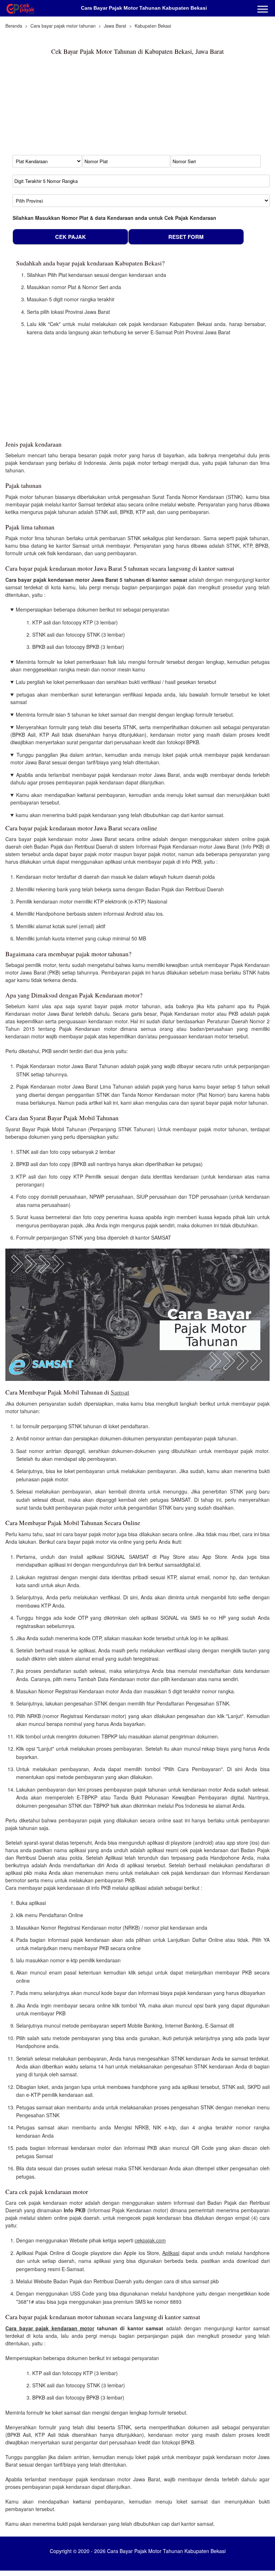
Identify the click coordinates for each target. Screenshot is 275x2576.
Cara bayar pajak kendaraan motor (50, 2328)
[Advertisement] (68, 108)
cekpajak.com (150, 2240)
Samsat (120, 1392)
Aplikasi (171, 2253)
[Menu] (263, 10)
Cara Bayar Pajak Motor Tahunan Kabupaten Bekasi (144, 8)
